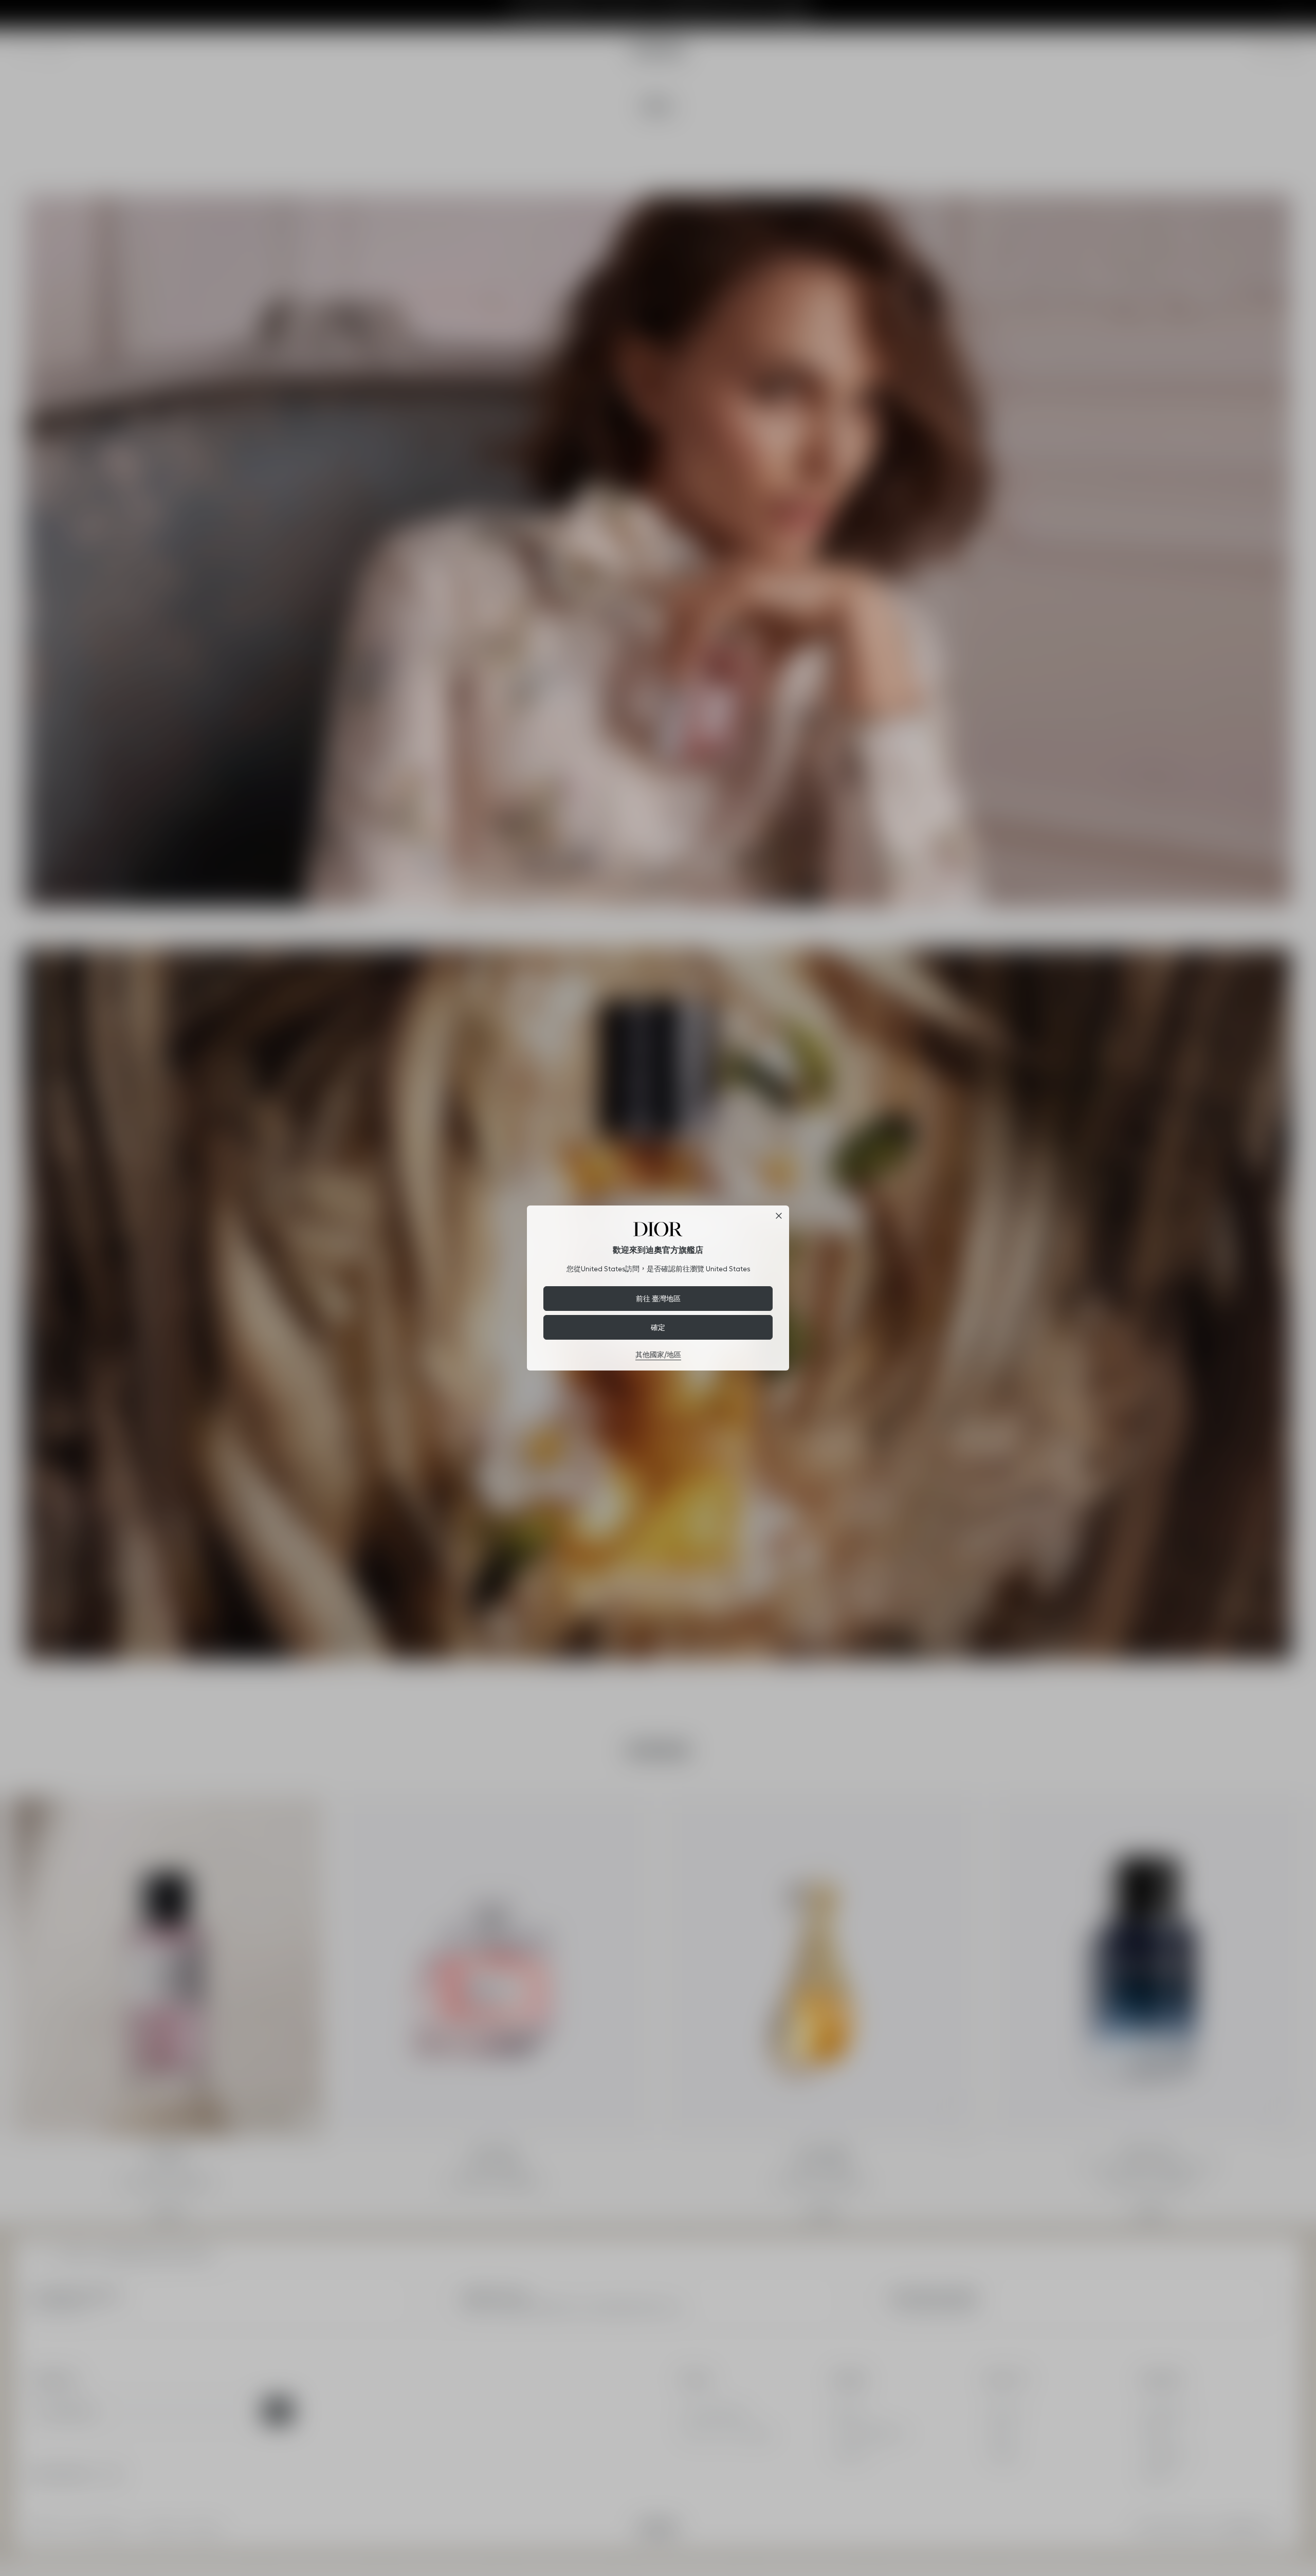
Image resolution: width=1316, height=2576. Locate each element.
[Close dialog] (779, 1216)
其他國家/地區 (658, 1355)
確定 (658, 1327)
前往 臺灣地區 (658, 1298)
